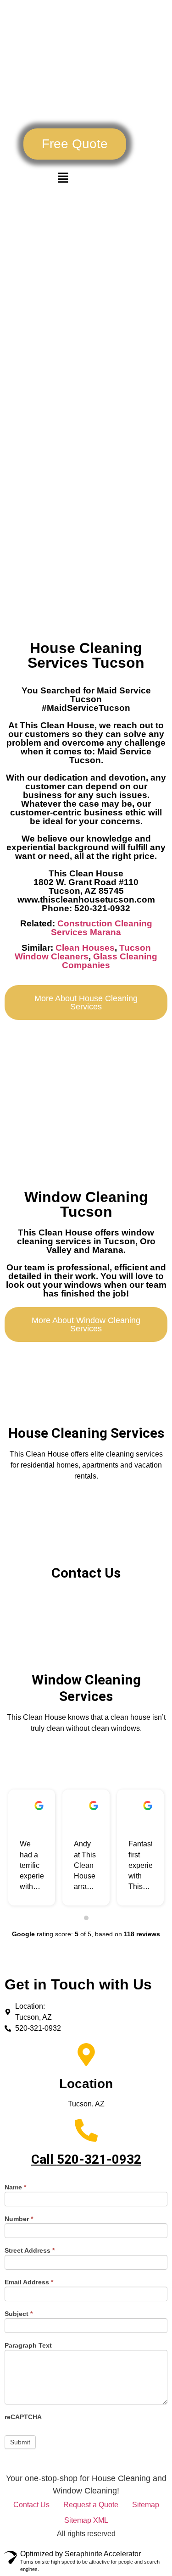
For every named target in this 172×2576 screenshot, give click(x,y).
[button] (75, 144)
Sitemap (146, 2505)
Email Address (29, 2282)
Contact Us (86, 1573)
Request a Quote (91, 2505)
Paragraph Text (28, 2346)
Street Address (30, 2251)
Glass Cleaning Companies (110, 961)
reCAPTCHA (23, 2417)
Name (15, 2187)
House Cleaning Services (86, 1433)
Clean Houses (85, 948)
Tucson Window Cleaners (83, 952)
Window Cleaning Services (86, 1688)
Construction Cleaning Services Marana (102, 928)
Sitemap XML (86, 2520)
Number (19, 2219)
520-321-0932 (99, 2159)
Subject (19, 2314)
